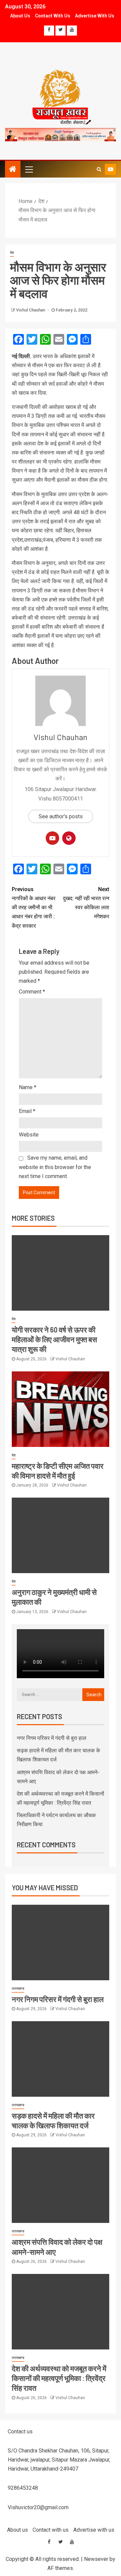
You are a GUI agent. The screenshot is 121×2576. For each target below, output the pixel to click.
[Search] (99, 169)
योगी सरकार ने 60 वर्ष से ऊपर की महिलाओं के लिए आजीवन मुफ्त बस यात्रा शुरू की (54, 1339)
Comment (32, 992)
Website (29, 1135)
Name (28, 1087)
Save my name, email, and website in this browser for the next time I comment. (55, 1167)
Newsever (96, 2559)
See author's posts (61, 816)
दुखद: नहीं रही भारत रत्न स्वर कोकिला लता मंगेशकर (86, 903)
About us (20, 16)
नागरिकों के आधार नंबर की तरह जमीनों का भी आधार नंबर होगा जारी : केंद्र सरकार (34, 908)
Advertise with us (95, 16)
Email (27, 1111)
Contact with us (53, 16)
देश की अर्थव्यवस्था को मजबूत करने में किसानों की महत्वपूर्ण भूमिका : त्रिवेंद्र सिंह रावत (59, 2378)
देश (12, 253)
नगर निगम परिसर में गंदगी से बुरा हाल (52, 1738)
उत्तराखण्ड (18, 1988)
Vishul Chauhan (31, 310)
